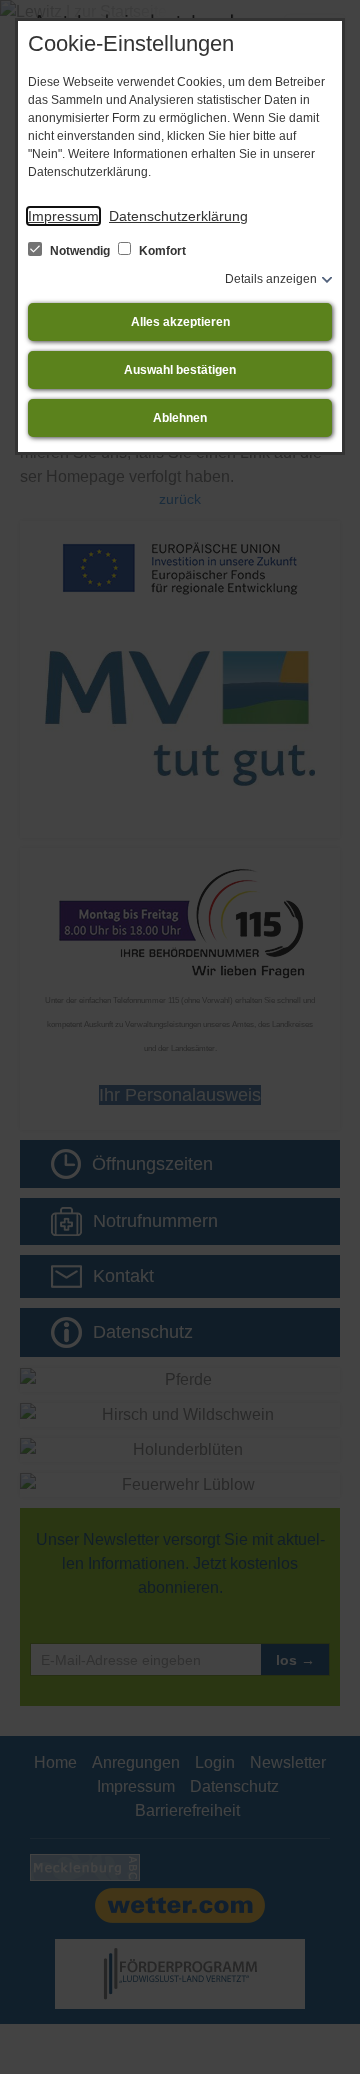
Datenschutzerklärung (178, 216)
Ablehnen (180, 418)
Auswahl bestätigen (180, 370)
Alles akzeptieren (180, 322)
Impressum (63, 216)
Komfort (161, 251)
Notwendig (80, 251)
